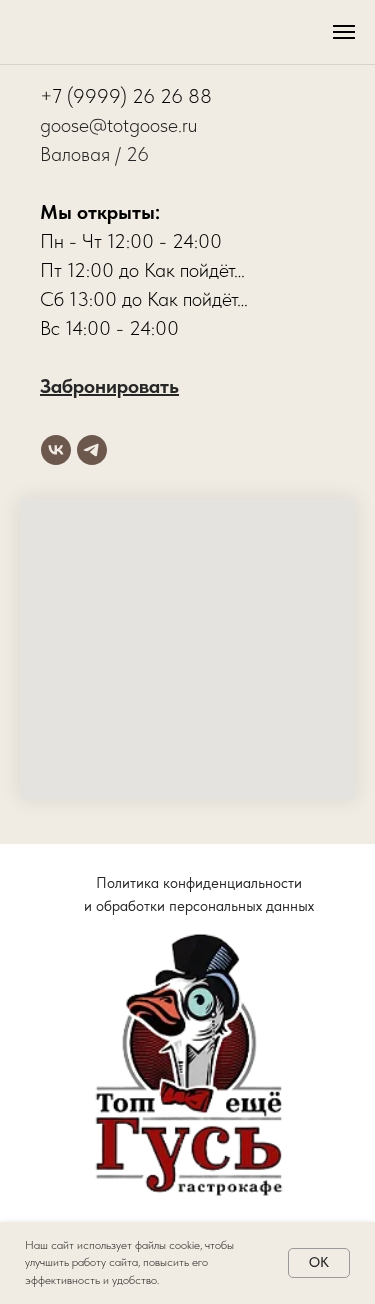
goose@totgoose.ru (118, 125)
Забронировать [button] (109, 386)
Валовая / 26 (94, 154)
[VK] (56, 450)
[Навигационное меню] (344, 32)
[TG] (92, 450)
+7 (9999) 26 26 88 (126, 96)
